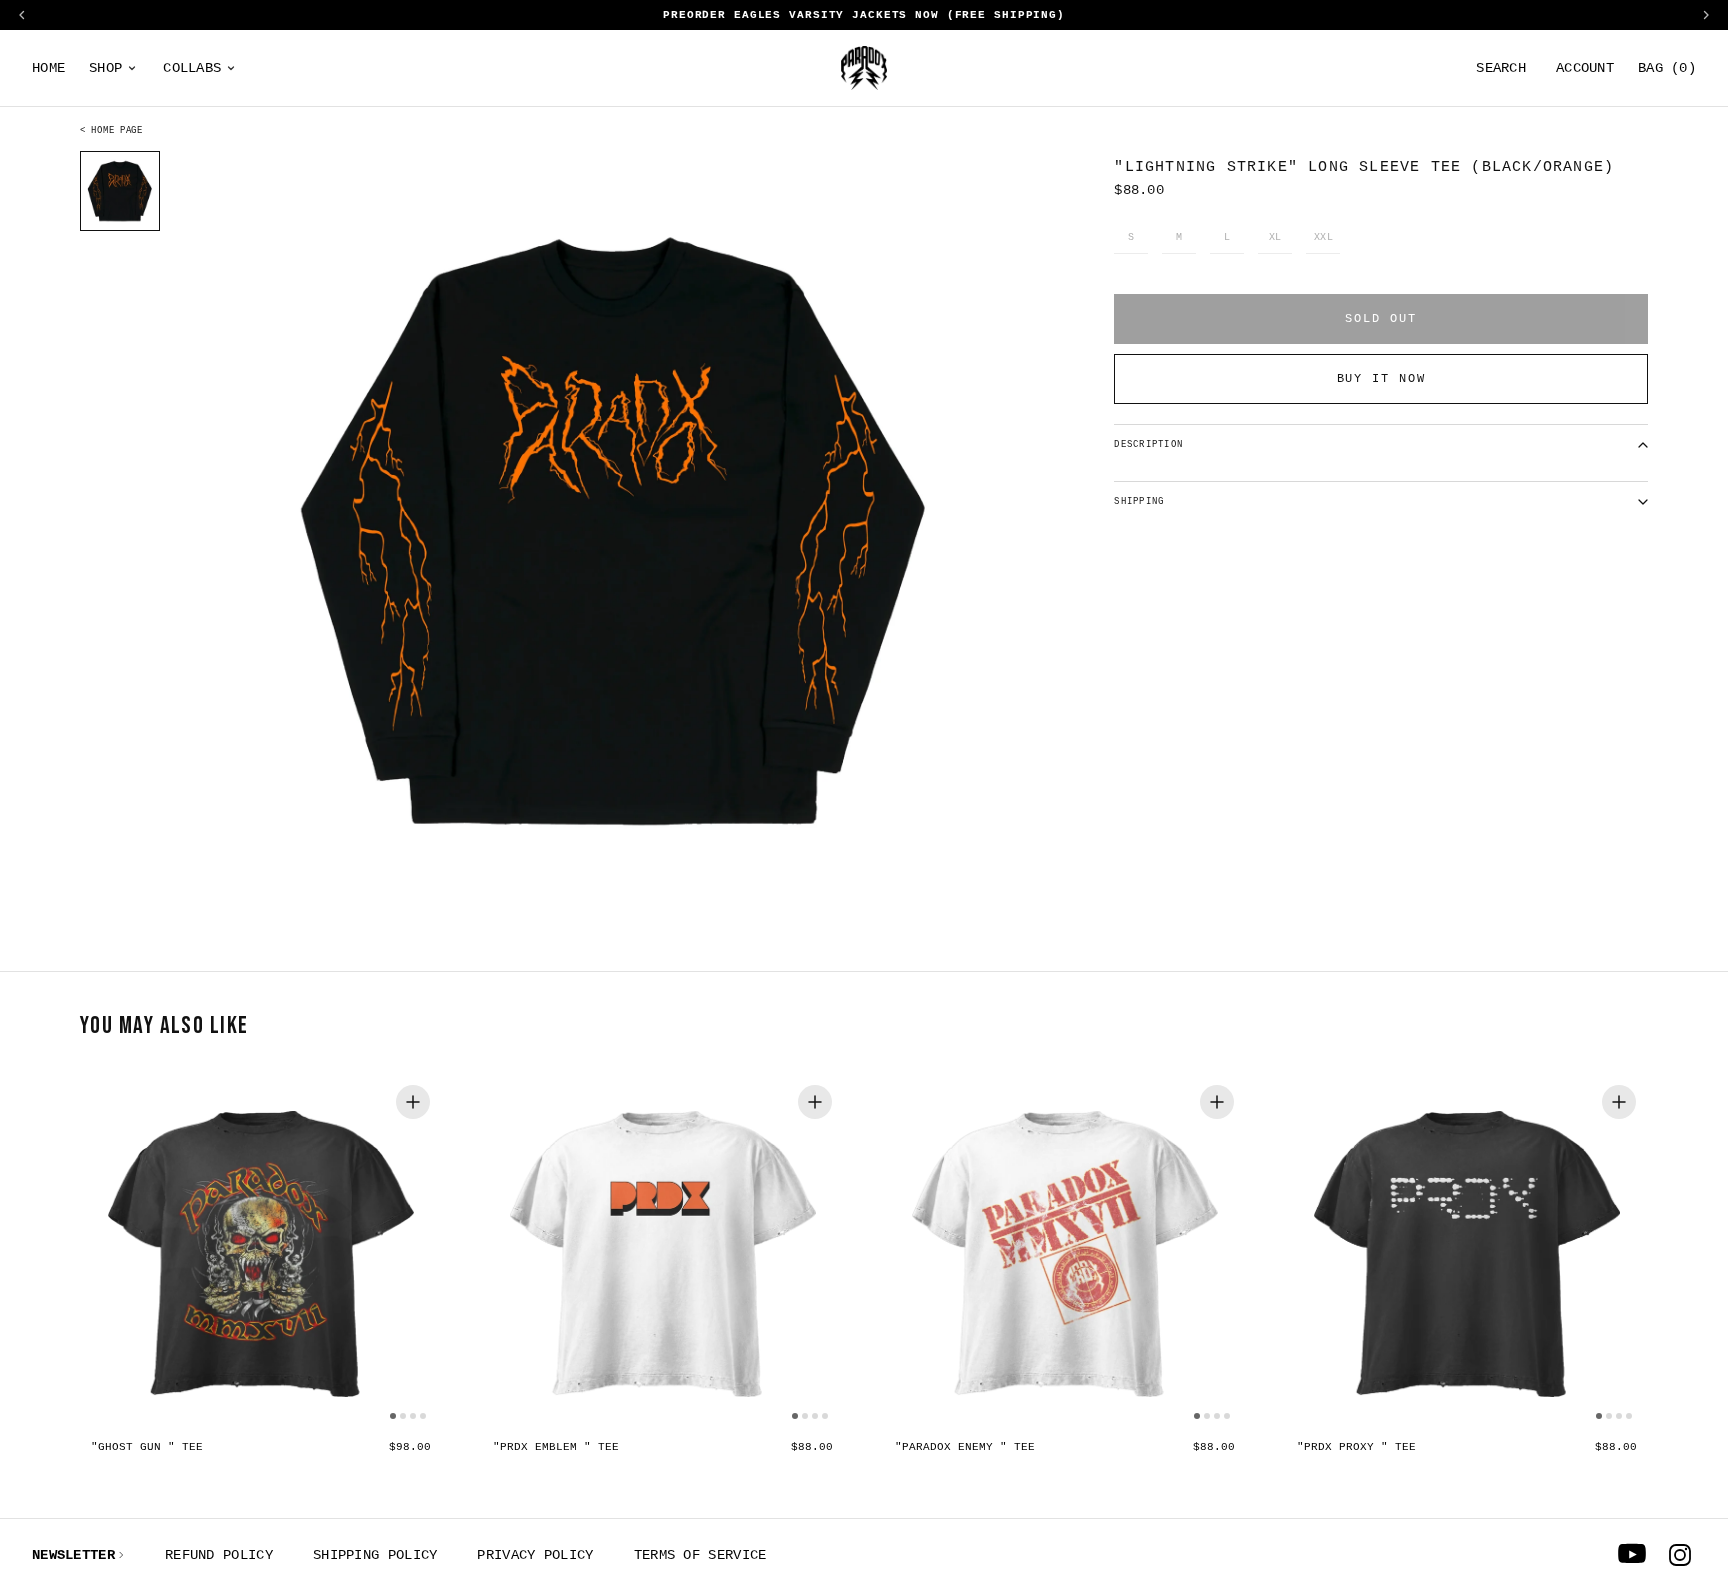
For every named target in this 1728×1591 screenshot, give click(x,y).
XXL (1324, 238)
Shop (105, 68)
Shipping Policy (375, 1555)
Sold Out (1380, 319)
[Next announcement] (1706, 15)
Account (1585, 68)
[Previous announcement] (22, 15)
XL (1275, 238)
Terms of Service (700, 1555)
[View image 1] (120, 191)
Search (1501, 68)
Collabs (192, 68)
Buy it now (1381, 379)
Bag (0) (1667, 68)
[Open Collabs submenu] (231, 68)
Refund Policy (219, 1555)
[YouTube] (1632, 1555)
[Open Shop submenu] (132, 68)
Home (48, 68)
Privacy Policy (535, 1555)
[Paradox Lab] (864, 68)
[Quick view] (413, 1102)
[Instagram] (1680, 1555)
